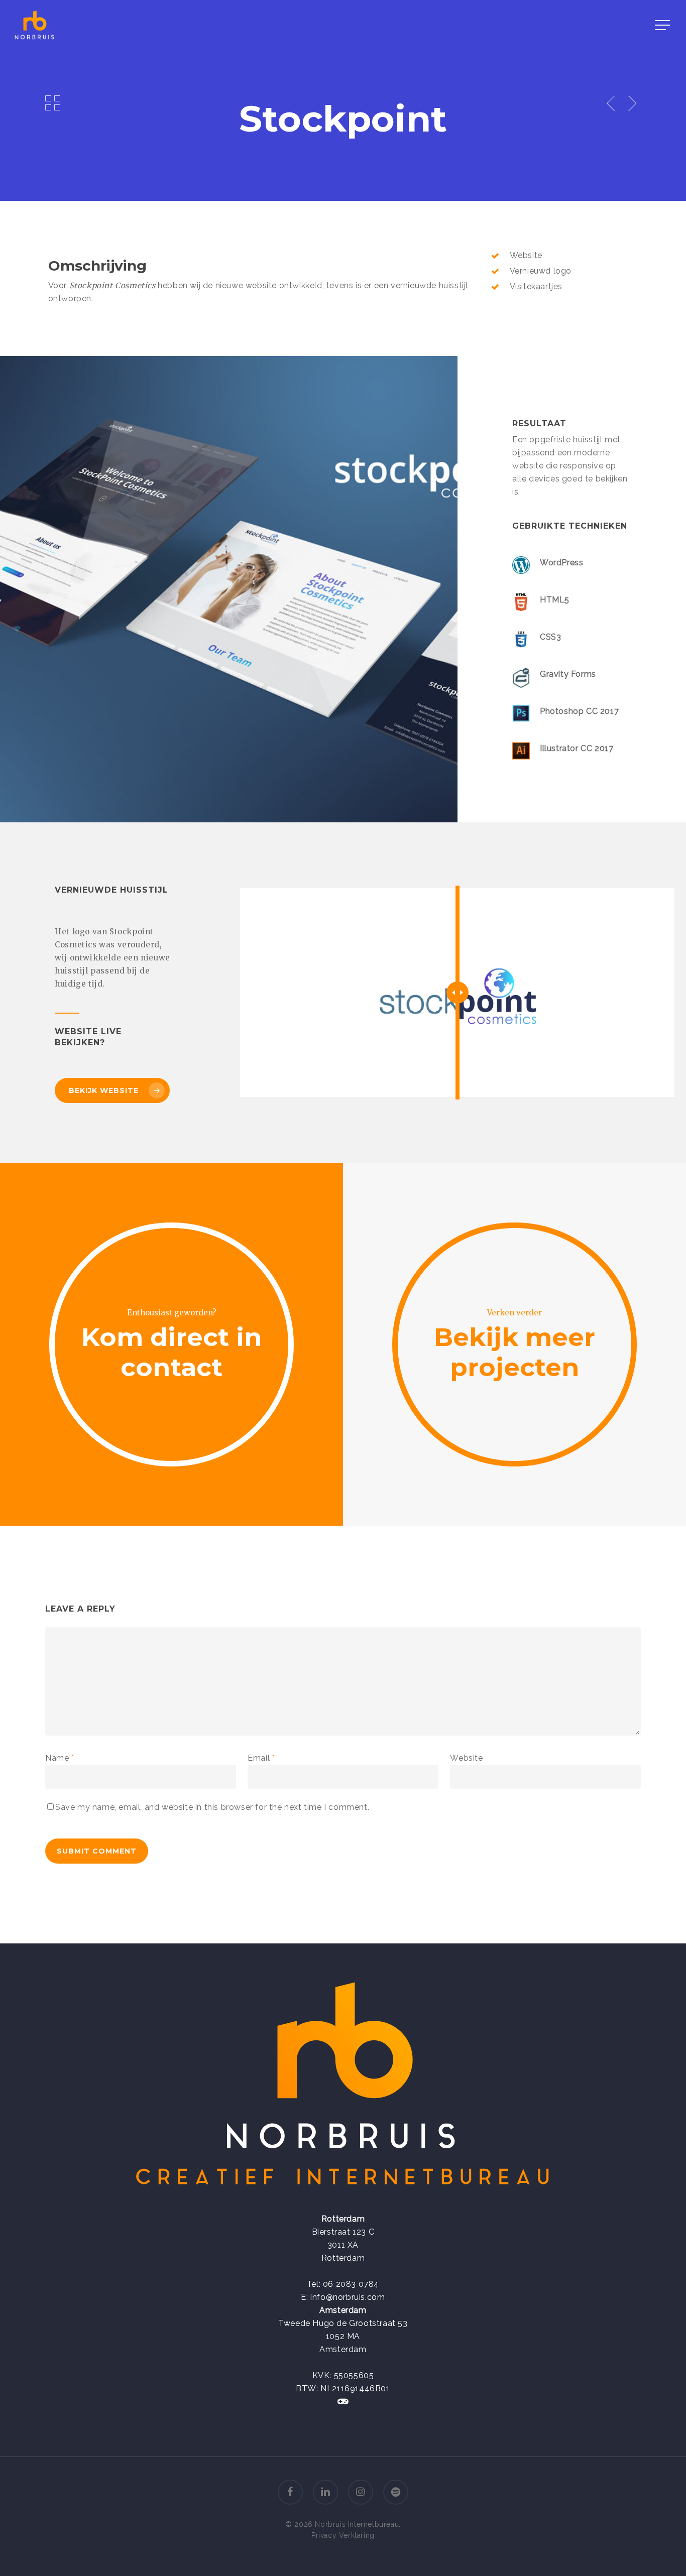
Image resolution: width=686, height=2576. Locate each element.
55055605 (354, 2375)
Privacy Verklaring (343, 2535)
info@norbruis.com (348, 2297)
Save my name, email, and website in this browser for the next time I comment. (212, 1807)
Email (261, 1758)
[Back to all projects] (53, 102)
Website (466, 1758)
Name (60, 1758)
